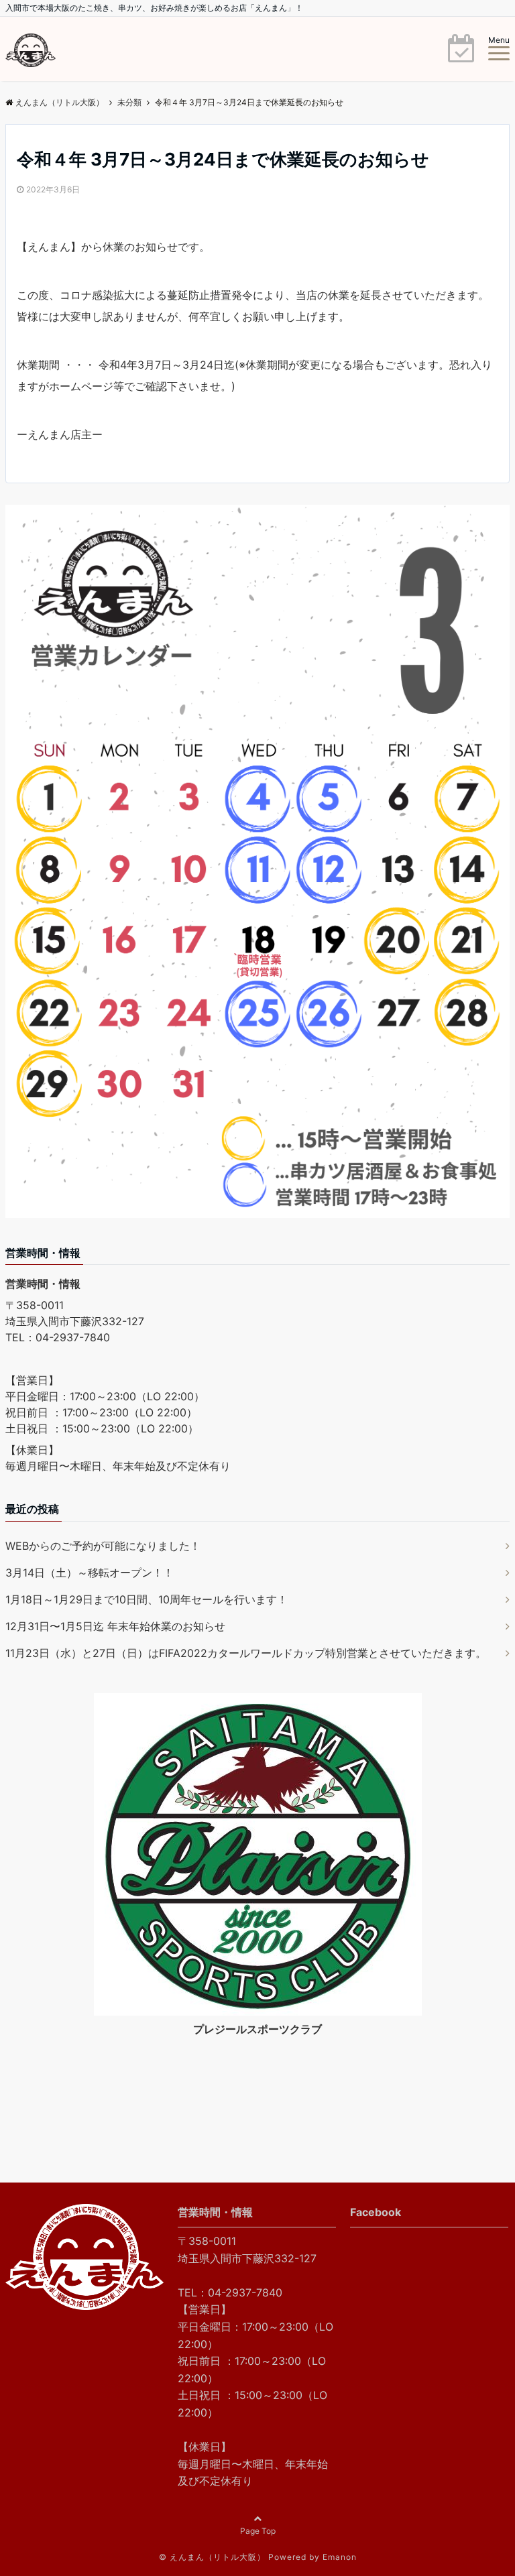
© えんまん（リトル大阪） (212, 2557)
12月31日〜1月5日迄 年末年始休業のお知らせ (115, 1626)
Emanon (340, 2557)
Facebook (376, 2212)
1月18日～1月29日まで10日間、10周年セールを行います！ (147, 1599)
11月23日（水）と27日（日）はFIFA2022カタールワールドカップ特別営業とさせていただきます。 (246, 1653)
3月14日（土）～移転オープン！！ (90, 1573)
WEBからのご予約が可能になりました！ (103, 1546)
